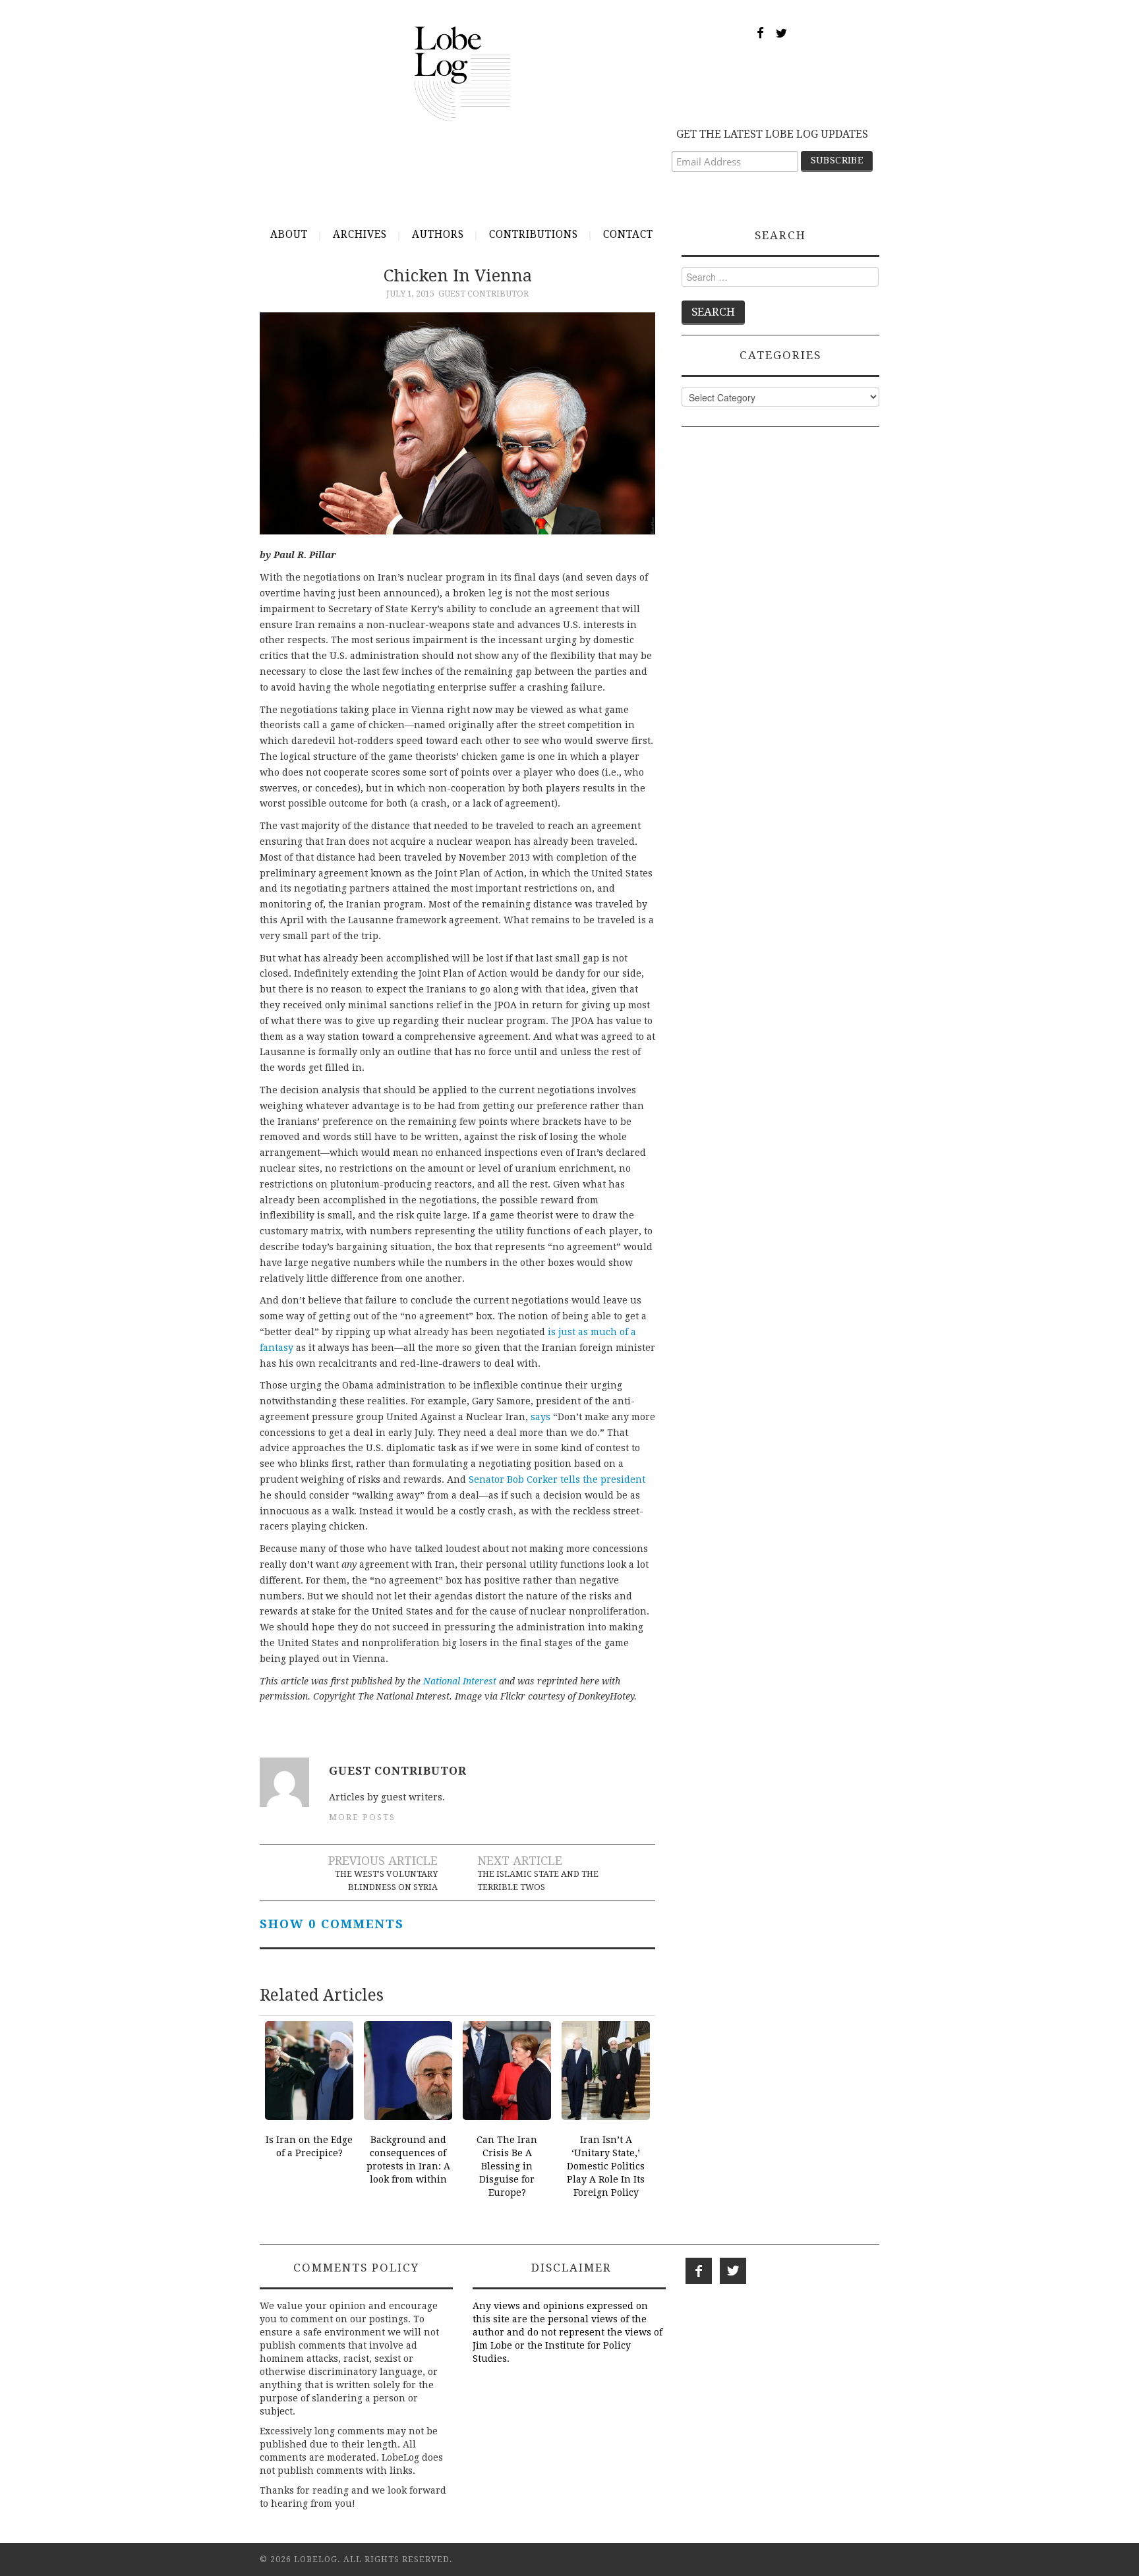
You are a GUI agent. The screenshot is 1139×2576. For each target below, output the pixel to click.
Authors (438, 235)
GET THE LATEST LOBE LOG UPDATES (772, 134)
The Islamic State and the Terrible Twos (538, 1880)
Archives (360, 235)
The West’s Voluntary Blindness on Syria (386, 1880)
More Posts (362, 1817)
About (289, 235)
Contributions (534, 235)
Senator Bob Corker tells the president (557, 1479)
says (540, 1417)
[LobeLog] (462, 73)
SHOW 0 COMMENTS (332, 1924)
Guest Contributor (483, 294)
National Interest (460, 1681)
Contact (628, 235)
